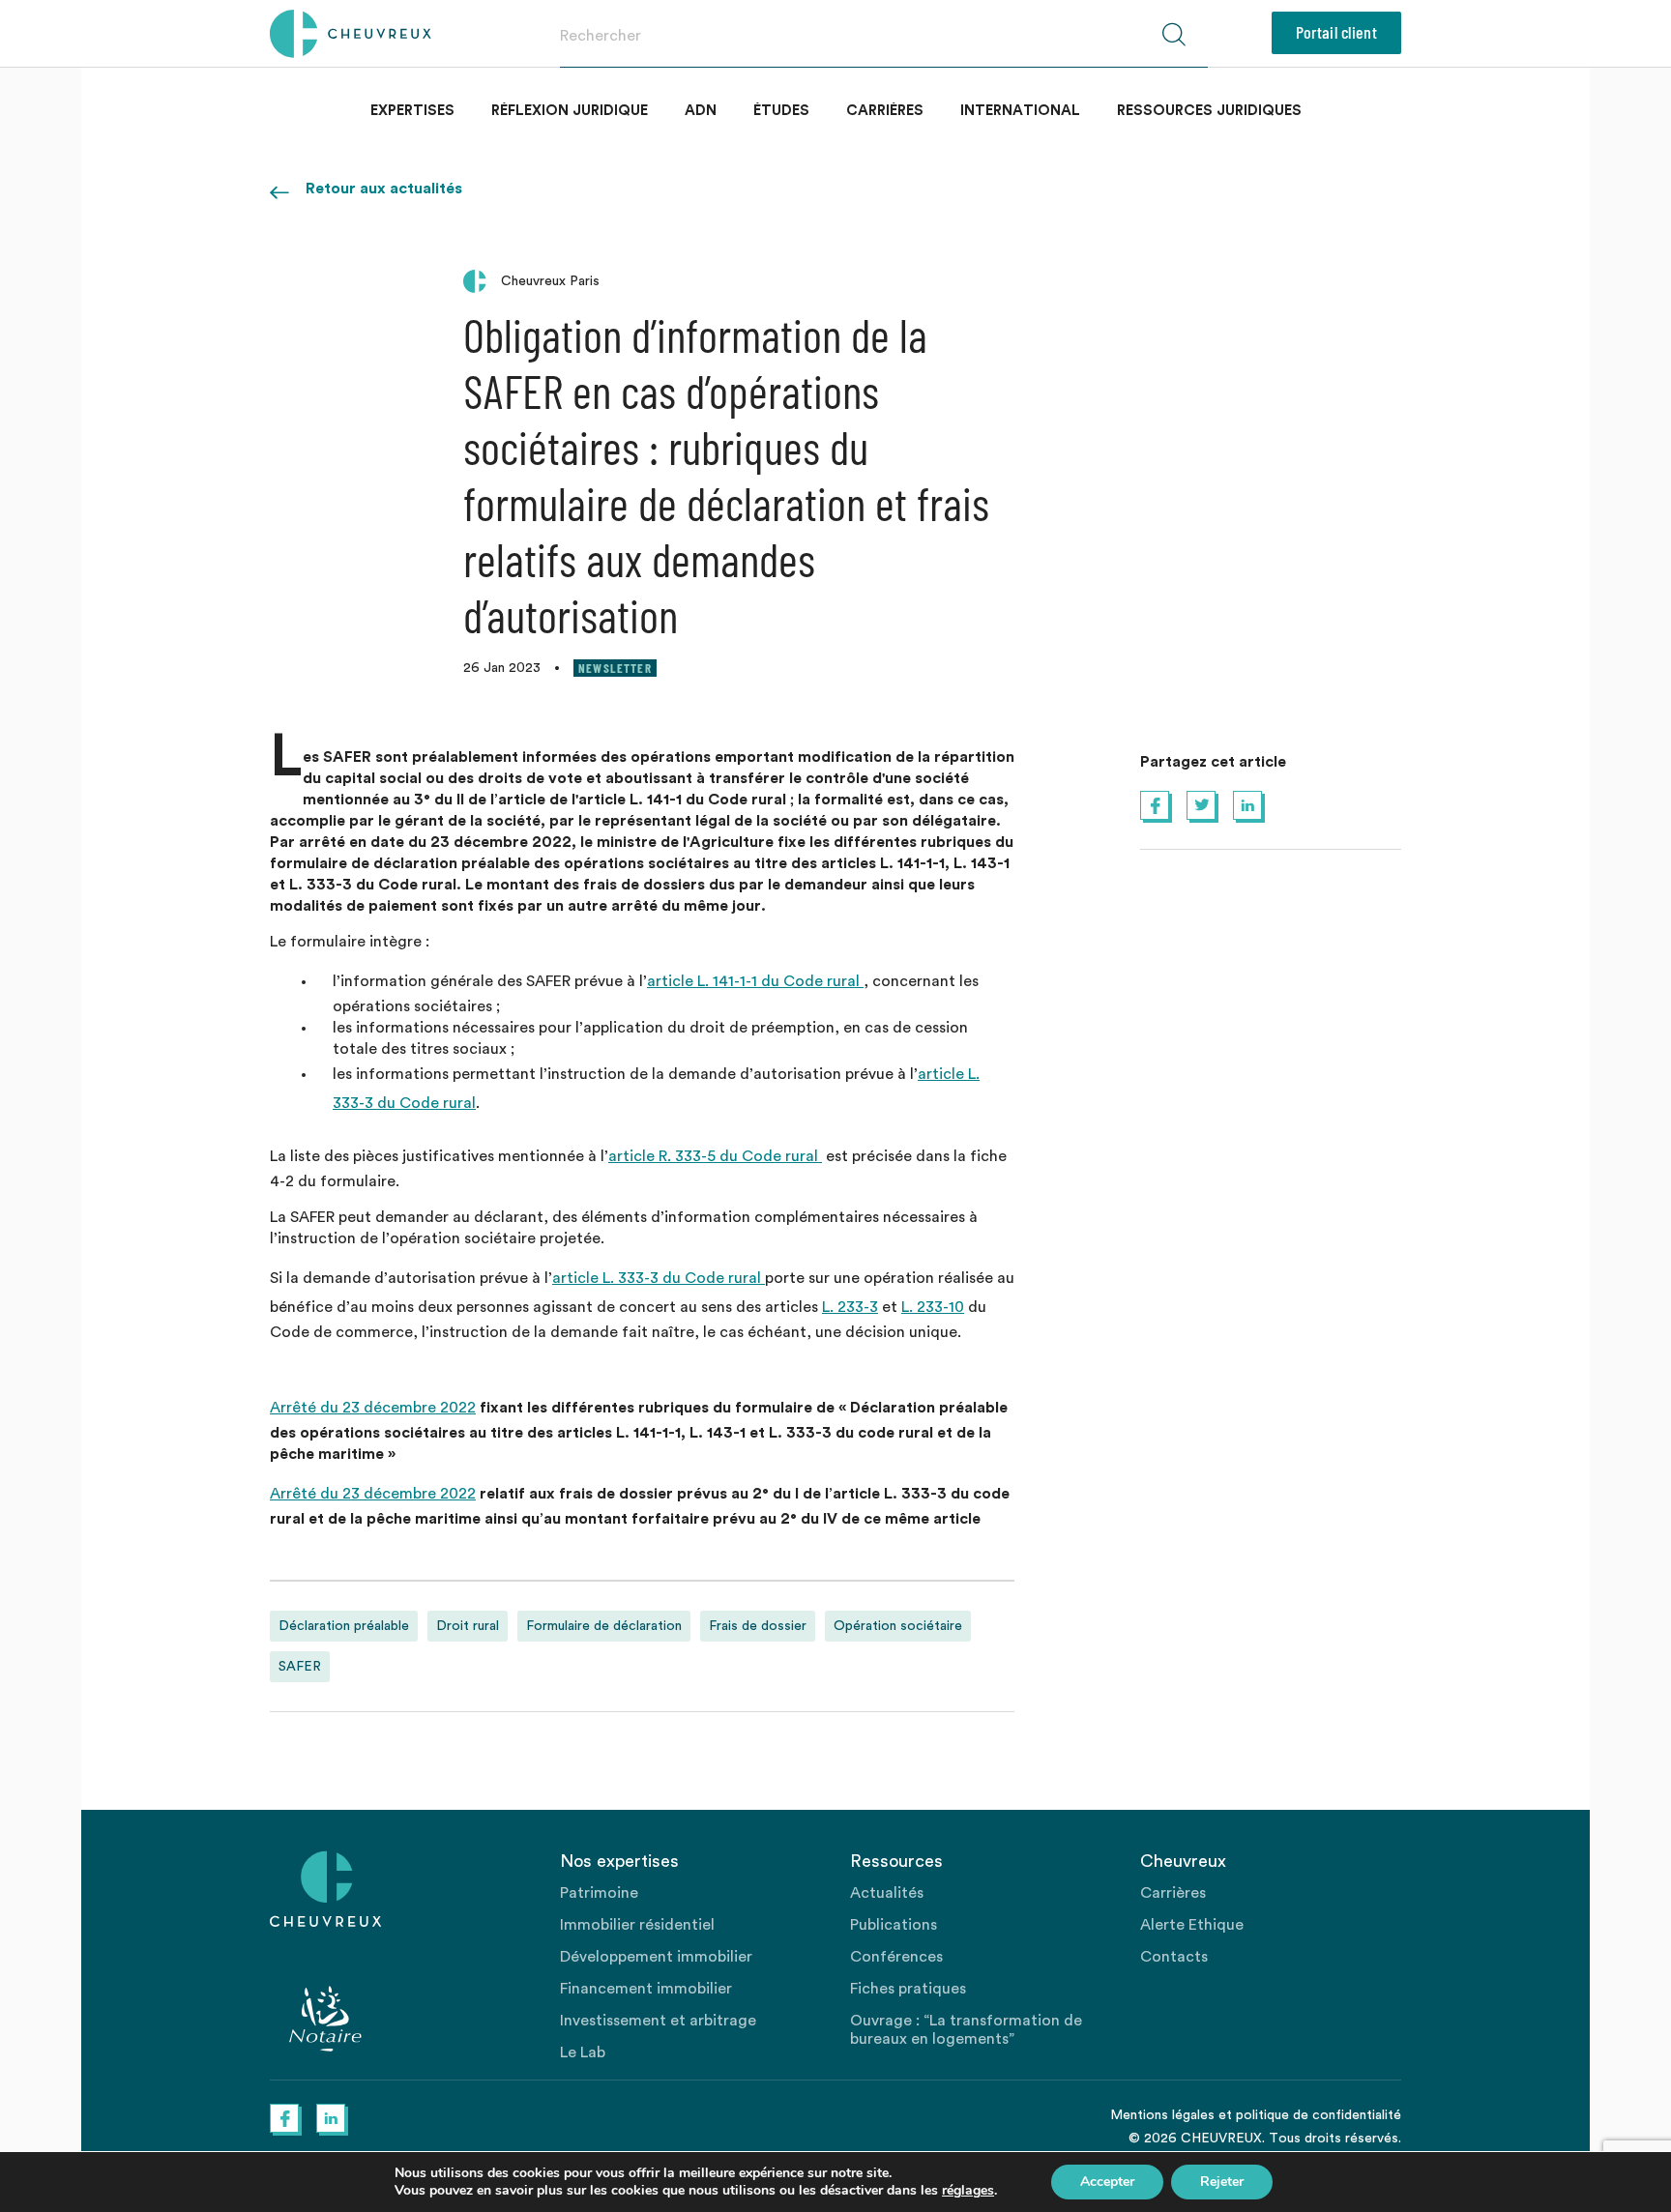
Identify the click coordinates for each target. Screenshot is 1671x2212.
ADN (701, 111)
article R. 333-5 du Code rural (715, 1156)
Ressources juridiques (1209, 111)
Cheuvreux (351, 34)
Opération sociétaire (898, 1626)
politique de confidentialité (1319, 2115)
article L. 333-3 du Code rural (659, 1278)
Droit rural (468, 1626)
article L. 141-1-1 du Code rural (755, 981)
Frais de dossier (758, 1626)
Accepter (1107, 2182)
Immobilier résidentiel (637, 1925)
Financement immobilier (646, 1989)
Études (781, 111)
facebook (1155, 805)
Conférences (896, 1957)
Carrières (885, 111)
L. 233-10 (933, 1307)
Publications (894, 1925)
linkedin (1247, 805)
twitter (1201, 805)
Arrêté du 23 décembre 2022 (373, 1408)
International (1020, 111)
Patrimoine (599, 1893)
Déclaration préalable (344, 1626)
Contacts (1174, 1957)
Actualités (887, 1893)
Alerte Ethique (1192, 1925)
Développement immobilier (656, 1957)
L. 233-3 (850, 1307)
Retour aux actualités (384, 189)
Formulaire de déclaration (604, 1626)
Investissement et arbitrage (658, 2021)
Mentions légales (1162, 2115)
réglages (968, 2191)
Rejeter (1222, 2182)
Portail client (1336, 32)
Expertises (412, 111)
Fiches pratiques (908, 1989)
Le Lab (583, 2052)
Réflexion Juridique (570, 111)
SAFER (300, 1667)
